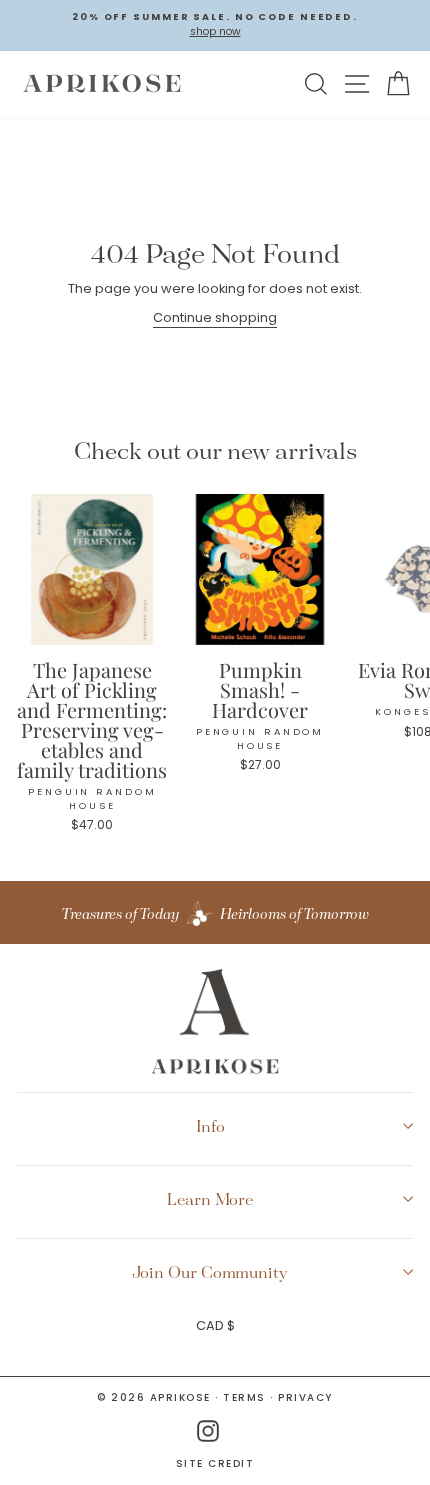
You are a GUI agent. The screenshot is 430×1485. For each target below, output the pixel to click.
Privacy (305, 1397)
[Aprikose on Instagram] (208, 1431)
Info (210, 1126)
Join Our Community (210, 1272)
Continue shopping (215, 317)
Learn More (210, 1199)
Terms (244, 1397)
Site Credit (215, 1464)
